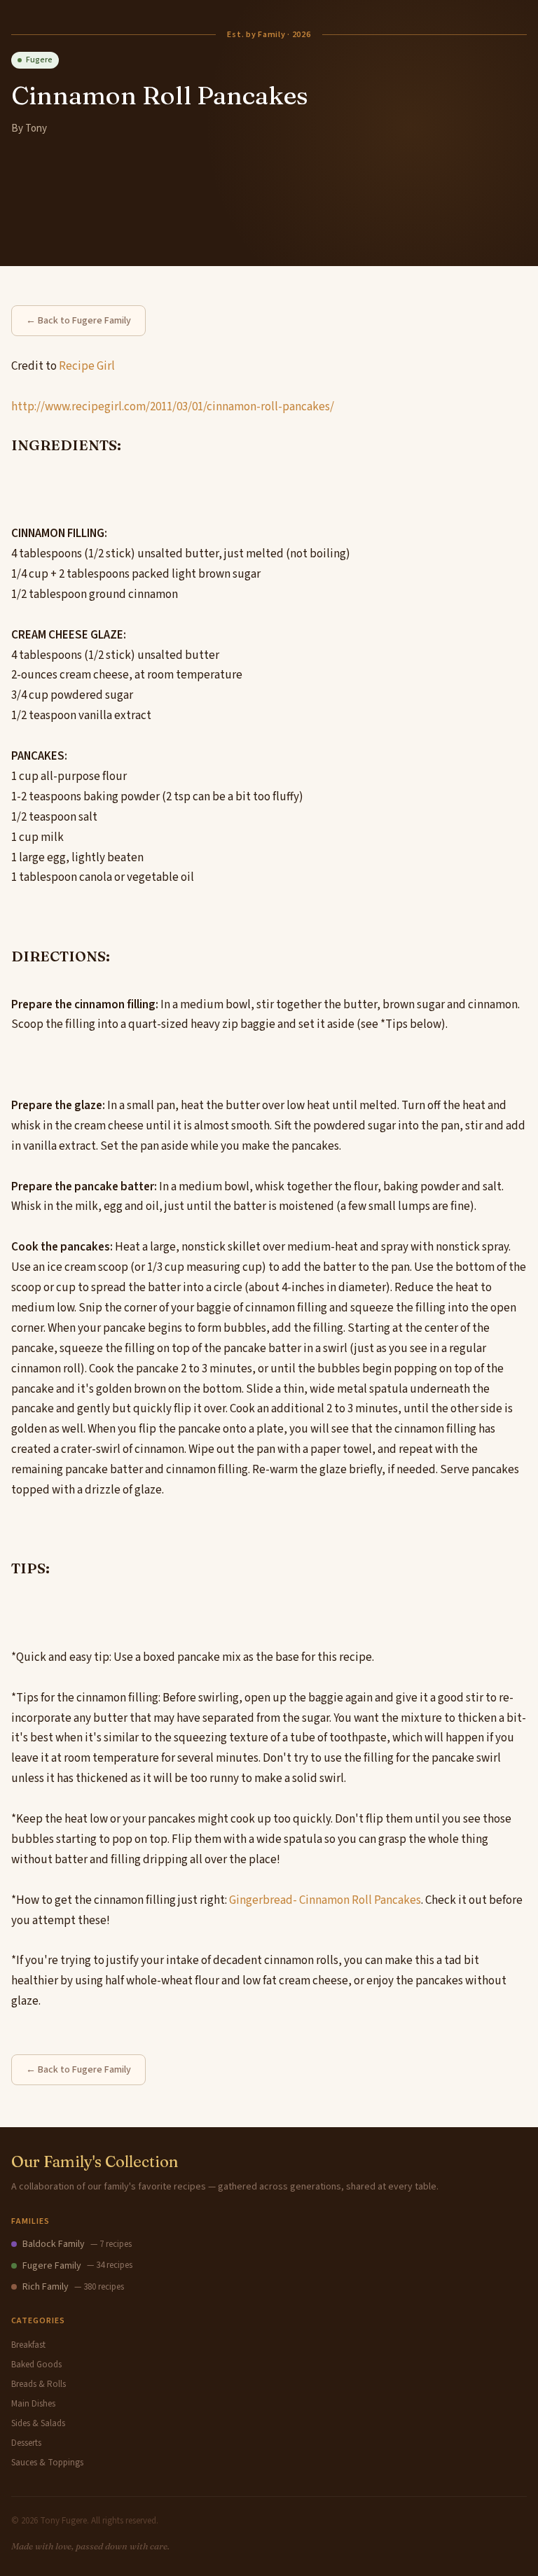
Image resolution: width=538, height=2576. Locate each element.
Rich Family (46, 2287)
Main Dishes (33, 2404)
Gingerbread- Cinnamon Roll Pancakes (325, 1900)
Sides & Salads (38, 2423)
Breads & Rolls (39, 2384)
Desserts (26, 2443)
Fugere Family (52, 2266)
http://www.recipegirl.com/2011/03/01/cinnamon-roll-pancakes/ (173, 407)
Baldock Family (54, 2244)
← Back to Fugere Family (78, 321)
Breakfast (28, 2345)
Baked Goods (36, 2365)
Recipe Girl (87, 366)
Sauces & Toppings (47, 2463)
